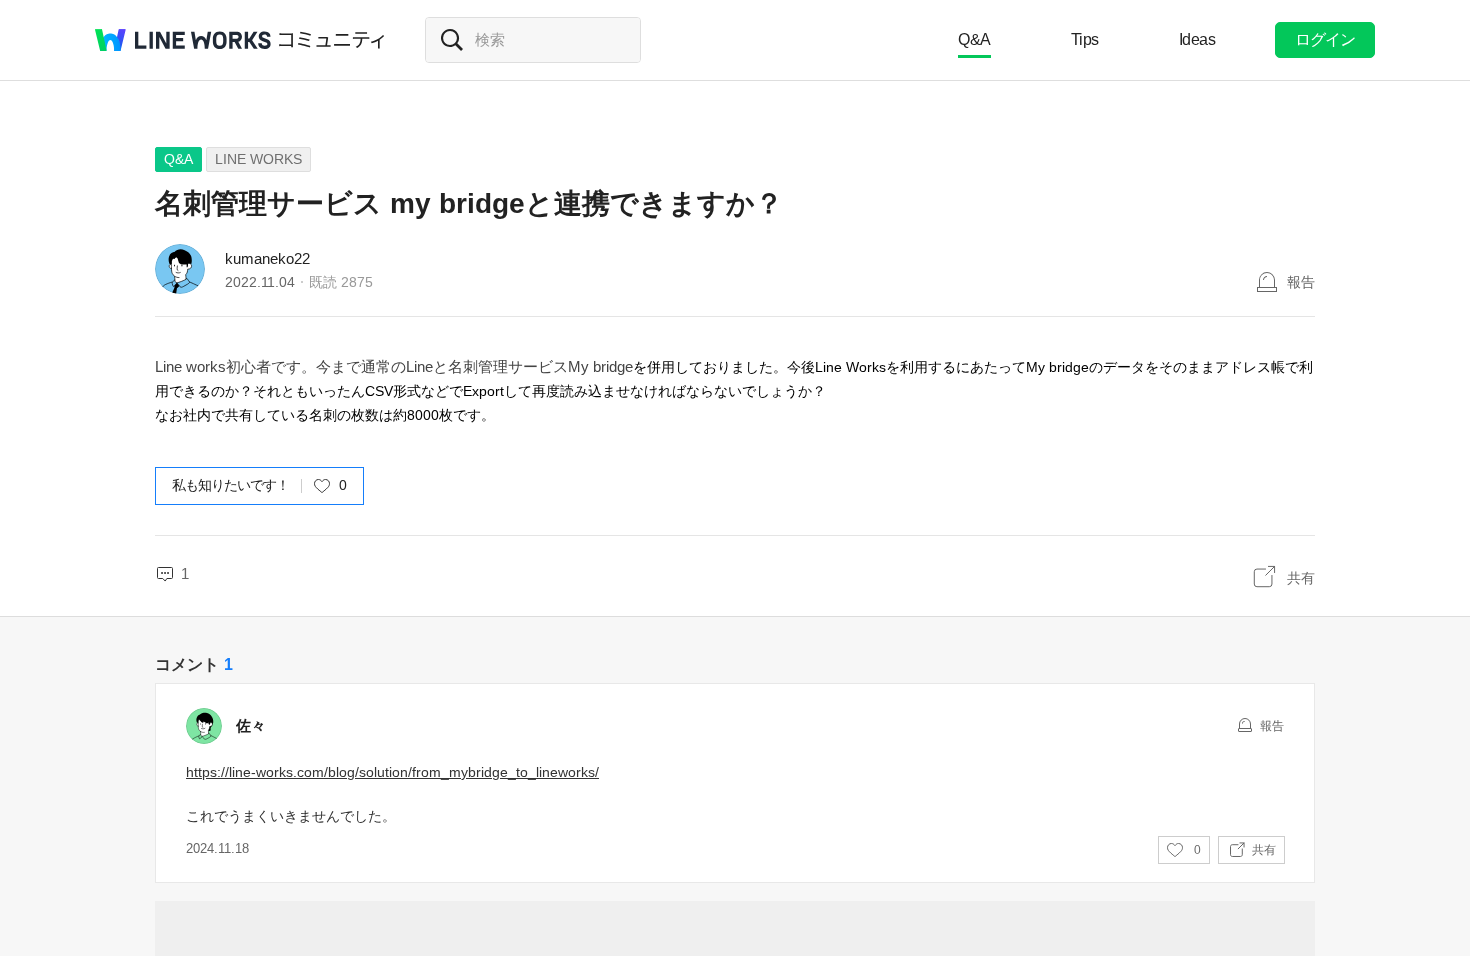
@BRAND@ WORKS (183, 40)
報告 (1301, 282)
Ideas (1197, 39)
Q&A (974, 39)
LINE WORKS (258, 159)
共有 (1301, 578)
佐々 (251, 725)
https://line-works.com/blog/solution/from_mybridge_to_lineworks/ (392, 772)
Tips (1085, 39)
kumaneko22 (267, 258)
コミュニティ (332, 40)
